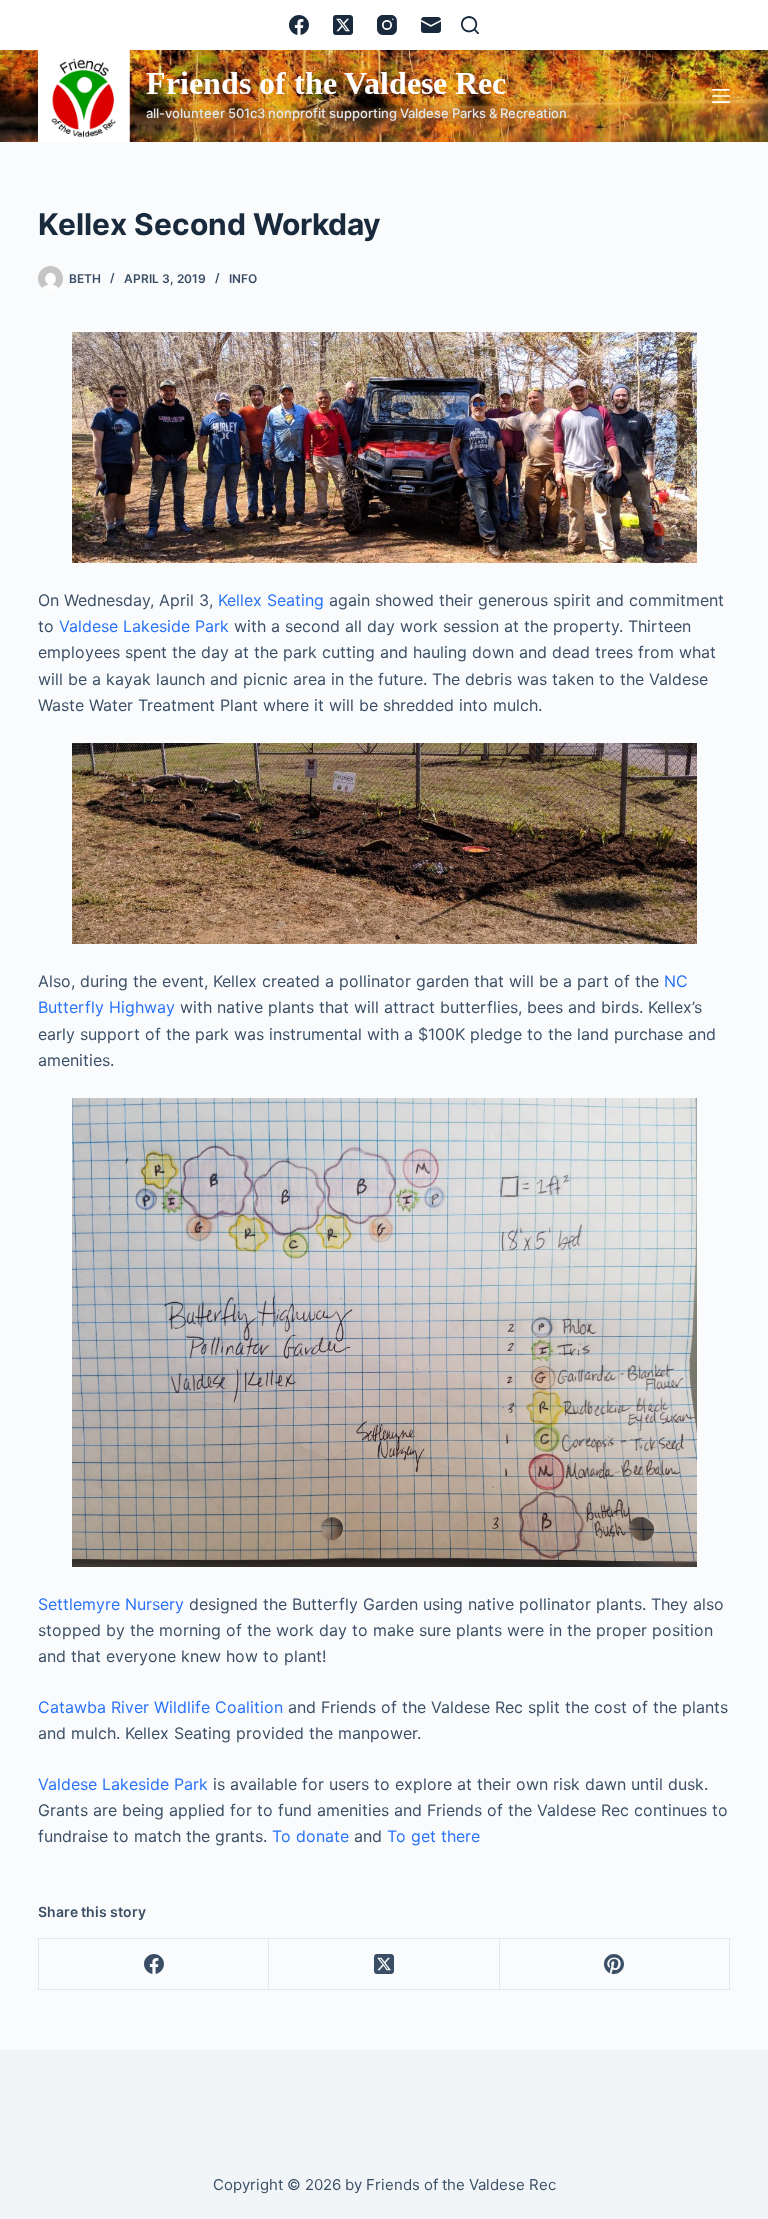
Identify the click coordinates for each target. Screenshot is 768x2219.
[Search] (470, 25)
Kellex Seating (271, 600)
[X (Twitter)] (343, 25)
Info (243, 278)
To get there (433, 1836)
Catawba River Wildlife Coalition (160, 1707)
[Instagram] (387, 25)
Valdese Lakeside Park (144, 626)
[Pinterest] (615, 1964)
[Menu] (721, 96)
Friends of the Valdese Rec (326, 83)
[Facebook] (299, 25)
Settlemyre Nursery (111, 1604)
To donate (310, 1836)
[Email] (431, 25)
